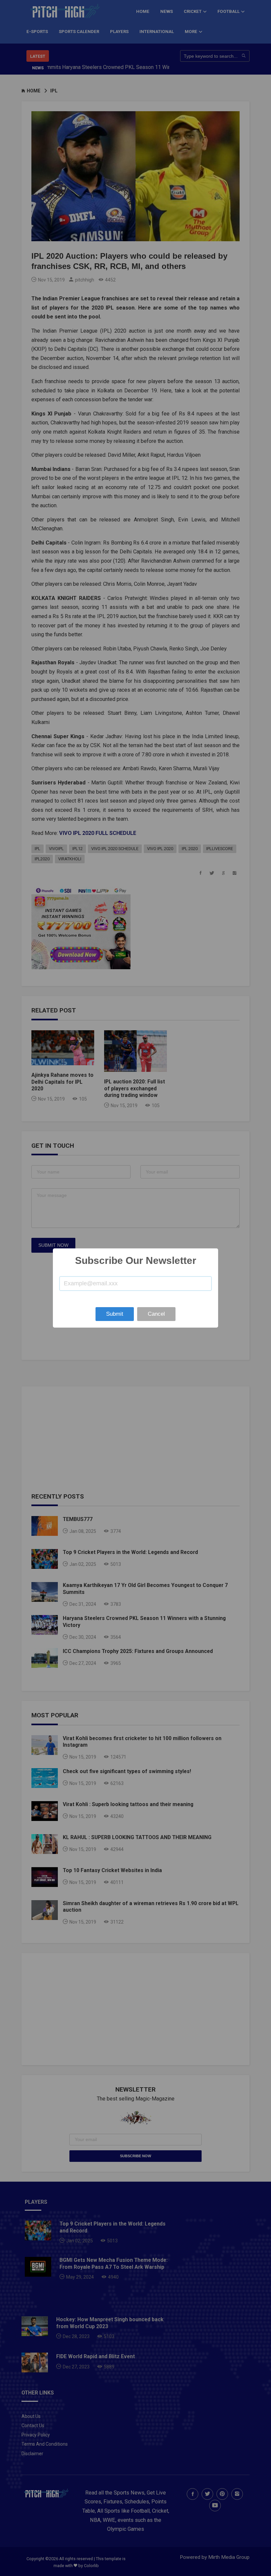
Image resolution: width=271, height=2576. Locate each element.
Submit (115, 1314)
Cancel (156, 1314)
